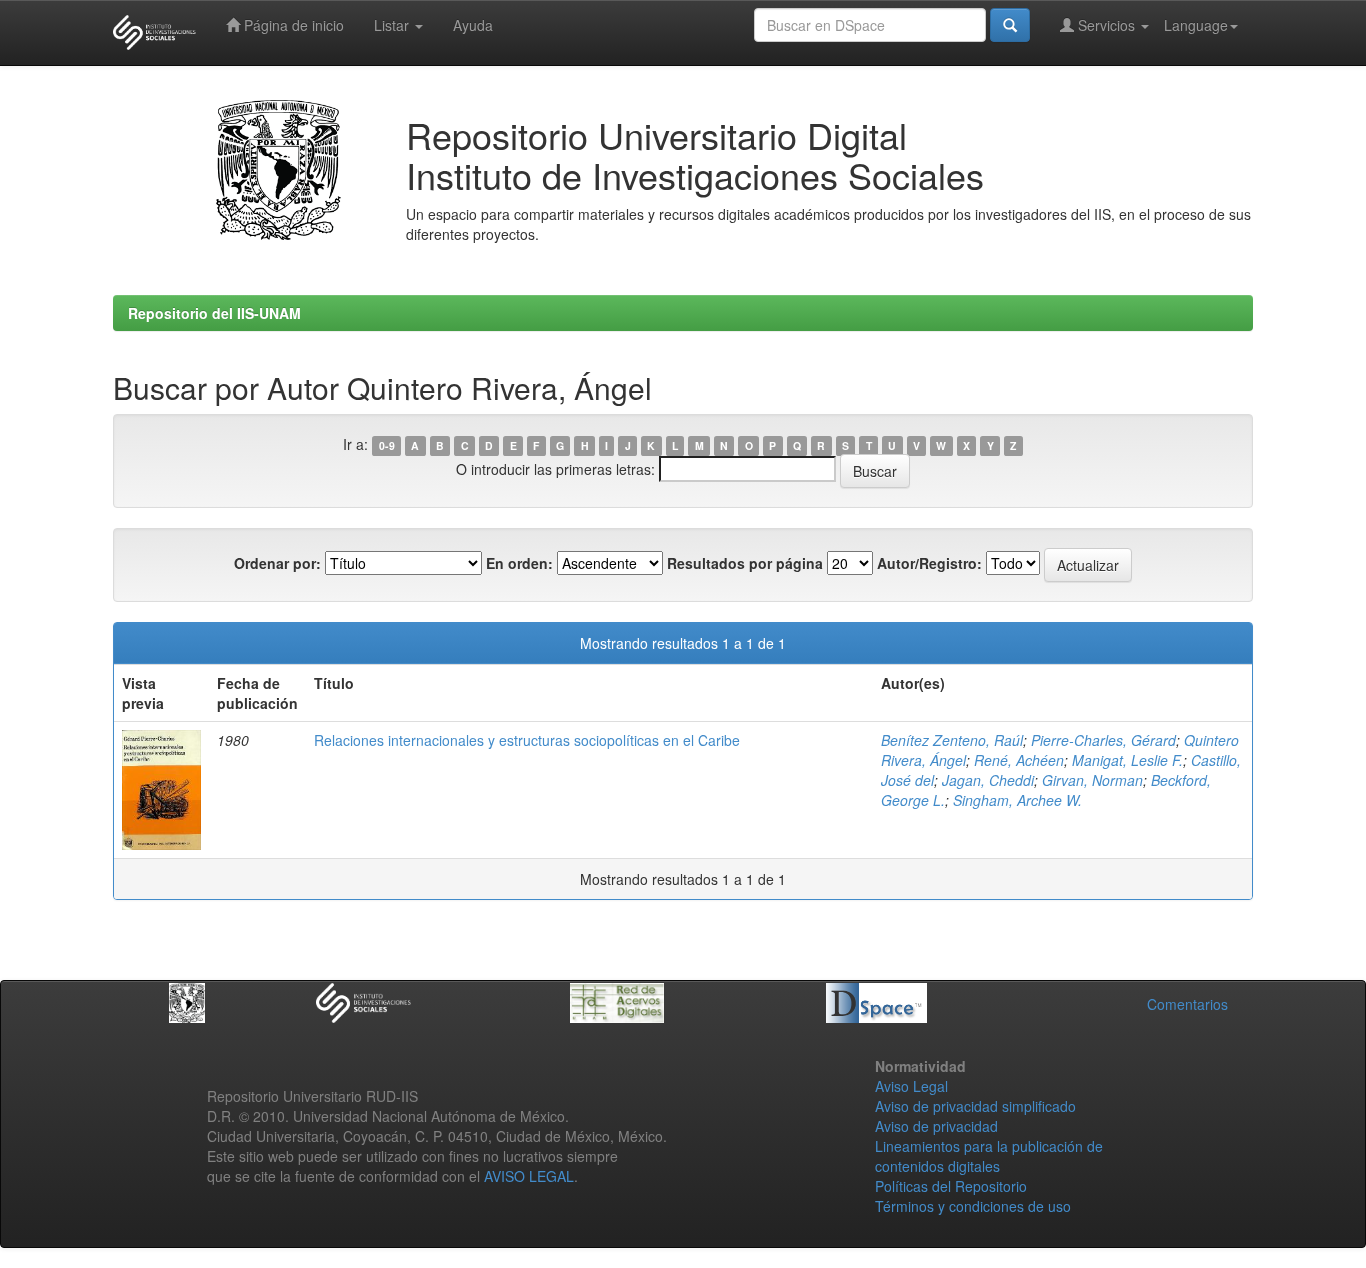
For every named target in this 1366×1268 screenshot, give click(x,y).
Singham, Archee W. (1017, 800)
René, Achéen (1019, 760)
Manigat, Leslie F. (1127, 760)
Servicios (1106, 25)
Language (1196, 25)
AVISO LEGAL (529, 1176)
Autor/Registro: (929, 563)
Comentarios (1187, 1004)
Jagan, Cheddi (988, 780)
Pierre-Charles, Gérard (1103, 740)
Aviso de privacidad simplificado (975, 1106)
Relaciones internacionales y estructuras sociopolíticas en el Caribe (527, 740)
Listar (393, 25)
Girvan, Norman (1092, 780)
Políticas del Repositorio (951, 1186)
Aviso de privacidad (936, 1126)
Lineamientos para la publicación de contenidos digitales (989, 1156)
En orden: (519, 563)
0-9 (387, 445)
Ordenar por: (277, 563)
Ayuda (473, 25)
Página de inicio (292, 25)
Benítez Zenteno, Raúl (952, 740)
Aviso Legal (911, 1086)
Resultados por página (745, 563)
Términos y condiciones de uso (973, 1206)
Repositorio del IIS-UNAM (214, 313)
